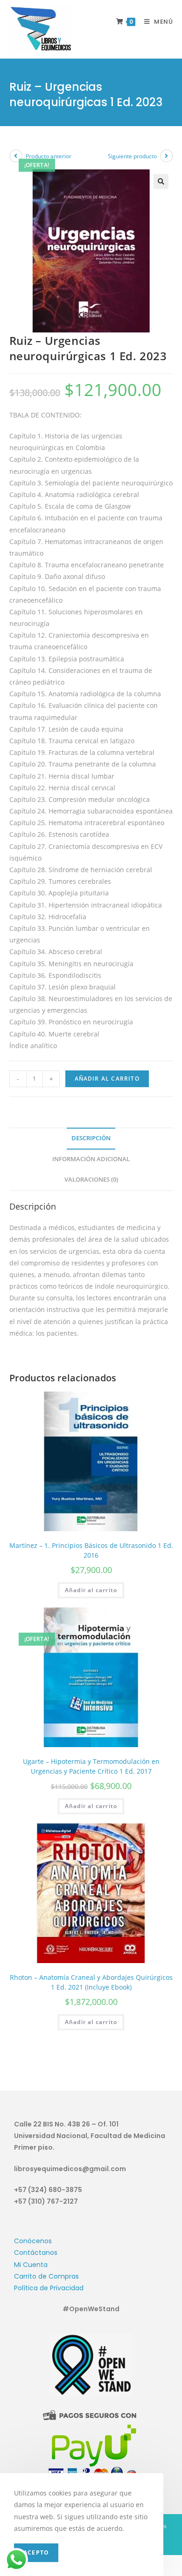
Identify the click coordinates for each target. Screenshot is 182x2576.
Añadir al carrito (107, 1079)
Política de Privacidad (49, 2288)
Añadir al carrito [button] (91, 1590)
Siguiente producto (132, 156)
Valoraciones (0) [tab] (91, 1180)
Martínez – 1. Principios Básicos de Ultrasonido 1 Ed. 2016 (91, 1550)
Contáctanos (36, 2253)
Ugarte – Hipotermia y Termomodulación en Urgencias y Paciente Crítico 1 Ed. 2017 (91, 1766)
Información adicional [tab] (91, 1159)
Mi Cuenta (31, 2265)
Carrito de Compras (46, 2276)
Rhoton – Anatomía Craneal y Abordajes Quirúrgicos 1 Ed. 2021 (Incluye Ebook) (91, 1982)
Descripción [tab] (91, 1138)
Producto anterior (49, 156)
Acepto (36, 2552)
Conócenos (33, 2241)
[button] (161, 182)
